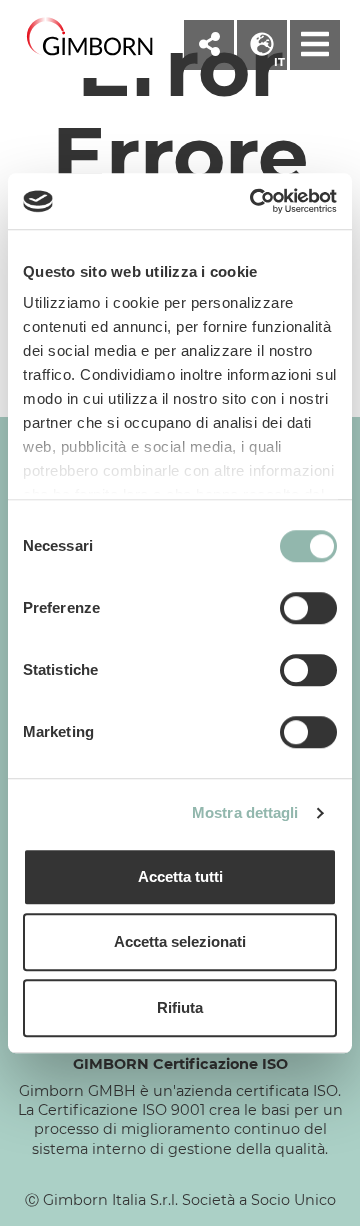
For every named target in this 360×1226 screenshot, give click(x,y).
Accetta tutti (180, 876)
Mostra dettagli (245, 812)
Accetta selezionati (180, 941)
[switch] (308, 608)
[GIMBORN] (90, 37)
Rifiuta (180, 1007)
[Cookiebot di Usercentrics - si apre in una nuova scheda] (254, 201)
